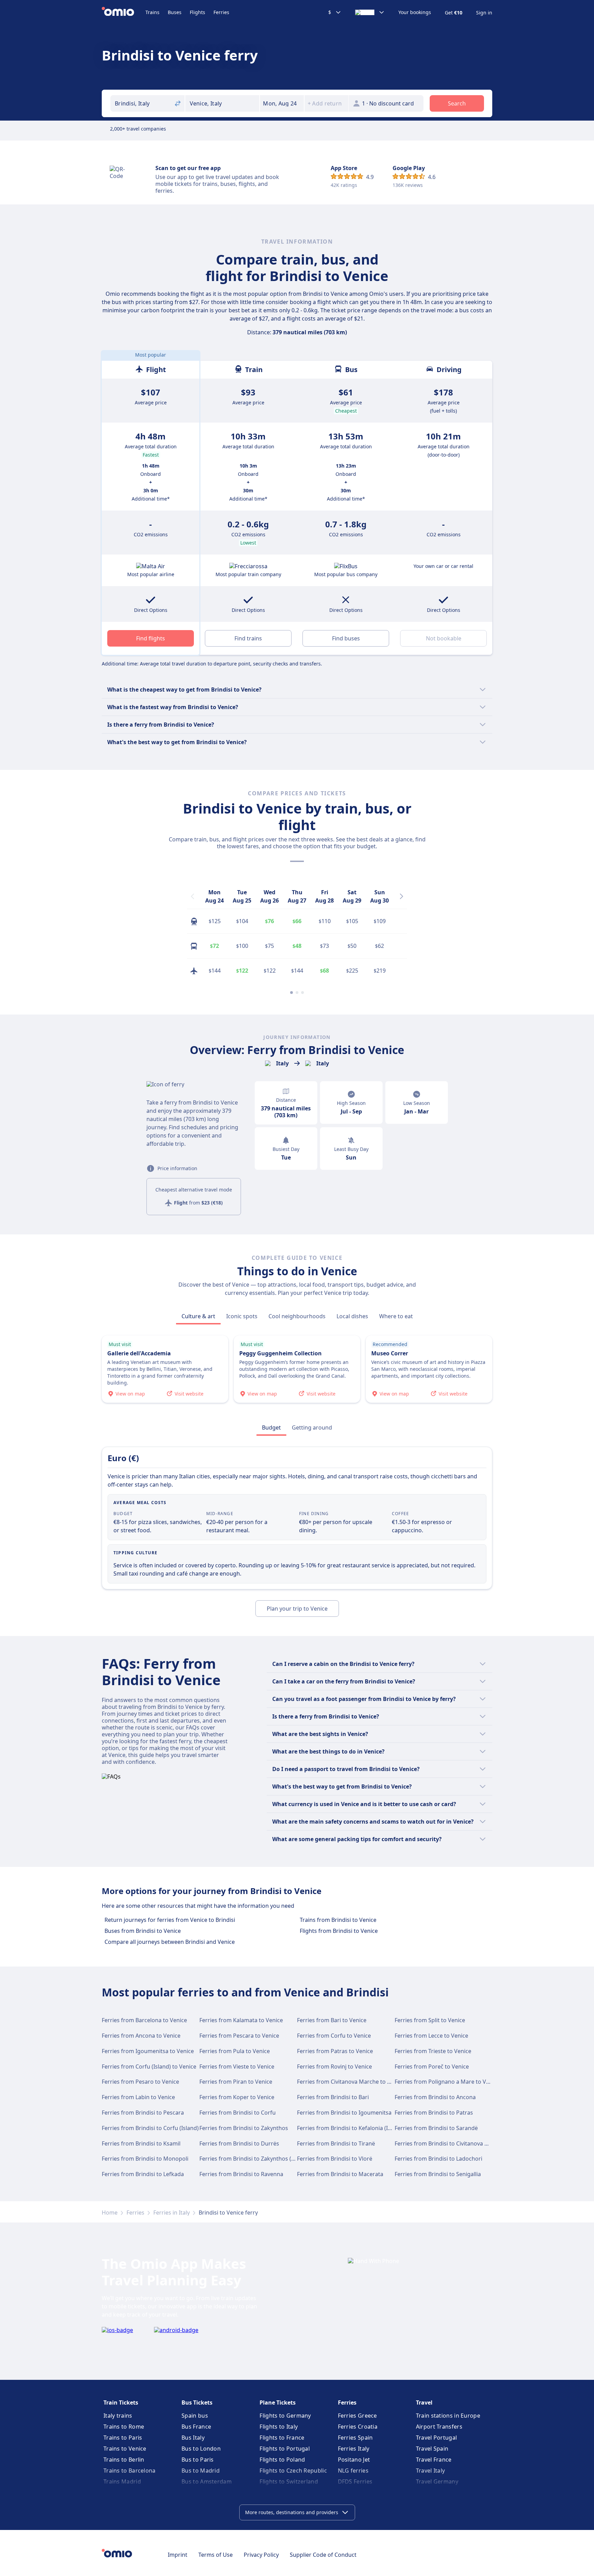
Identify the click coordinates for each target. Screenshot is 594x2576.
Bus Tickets (197, 2403)
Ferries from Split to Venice (430, 2020)
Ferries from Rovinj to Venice (334, 2067)
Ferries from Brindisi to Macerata (340, 2174)
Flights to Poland (282, 2460)
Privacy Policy (261, 2555)
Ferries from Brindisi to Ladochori (438, 2159)
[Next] (401, 896)
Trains (152, 12)
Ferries (221, 12)
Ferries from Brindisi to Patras (434, 2113)
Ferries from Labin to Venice (138, 2097)
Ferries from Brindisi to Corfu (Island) (150, 2128)
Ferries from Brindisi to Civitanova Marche (449, 2143)
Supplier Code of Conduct (323, 2555)
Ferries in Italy (172, 2213)
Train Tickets (121, 2403)
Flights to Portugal (285, 2449)
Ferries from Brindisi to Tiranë (336, 2143)
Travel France (434, 2460)
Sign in (484, 13)
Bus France (196, 2427)
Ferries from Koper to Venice (237, 2097)
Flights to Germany (285, 2416)
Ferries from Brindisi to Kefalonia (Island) (350, 2128)
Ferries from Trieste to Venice (433, 2051)
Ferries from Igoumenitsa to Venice (148, 2051)
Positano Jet (354, 2460)
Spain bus (195, 2416)
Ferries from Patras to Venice (335, 2051)
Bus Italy (193, 2438)
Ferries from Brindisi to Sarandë (436, 2128)
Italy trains (118, 2416)
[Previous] (192, 896)
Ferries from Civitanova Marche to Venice (351, 2082)
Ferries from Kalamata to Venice (241, 2020)
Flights (197, 12)
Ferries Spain (355, 2438)
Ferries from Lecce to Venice (431, 2036)
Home (110, 2213)
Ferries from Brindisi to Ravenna (241, 2174)
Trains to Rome (124, 2427)
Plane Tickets (278, 2403)
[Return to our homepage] (124, 12)
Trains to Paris (123, 2438)
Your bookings (415, 12)
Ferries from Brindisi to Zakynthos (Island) (254, 2159)
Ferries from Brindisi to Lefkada (143, 2174)
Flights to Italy (279, 2427)
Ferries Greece (357, 2416)
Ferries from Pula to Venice (235, 2051)
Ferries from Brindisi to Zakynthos (244, 2128)
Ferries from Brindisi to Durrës (239, 2143)
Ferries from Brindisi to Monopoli (145, 2159)
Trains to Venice (125, 2449)
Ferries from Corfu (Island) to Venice (149, 2067)
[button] (282, 103)
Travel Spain (432, 2449)
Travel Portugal (437, 2438)
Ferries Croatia (358, 2427)
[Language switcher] (370, 12)
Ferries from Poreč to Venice (432, 2067)
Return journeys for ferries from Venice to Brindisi (170, 1920)
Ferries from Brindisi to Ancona (435, 2097)
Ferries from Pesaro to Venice (140, 2082)
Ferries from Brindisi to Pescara (143, 2113)
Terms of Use (216, 2555)
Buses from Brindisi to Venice (143, 1931)
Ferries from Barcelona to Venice (144, 2020)
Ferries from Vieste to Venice (237, 2067)
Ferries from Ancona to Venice (141, 2036)
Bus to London (201, 2449)
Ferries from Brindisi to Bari (333, 2097)
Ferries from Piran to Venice (236, 2082)
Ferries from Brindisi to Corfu (238, 2113)
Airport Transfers (439, 2427)
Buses (175, 12)
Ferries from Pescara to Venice (239, 2036)
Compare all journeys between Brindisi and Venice (170, 1942)
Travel (424, 2403)
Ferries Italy (354, 2449)
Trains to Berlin (124, 2460)
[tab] (198, 1316)
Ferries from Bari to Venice (332, 2020)
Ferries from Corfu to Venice (334, 2036)
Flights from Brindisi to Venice (339, 1931)
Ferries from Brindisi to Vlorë (335, 2159)
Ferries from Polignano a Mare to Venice (447, 2082)
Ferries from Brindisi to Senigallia (438, 2174)
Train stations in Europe (448, 2416)
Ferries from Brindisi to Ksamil (141, 2143)
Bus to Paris (198, 2460)
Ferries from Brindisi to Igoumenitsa (344, 2113)
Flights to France (282, 2438)
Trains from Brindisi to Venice (338, 1920)
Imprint (178, 2555)
